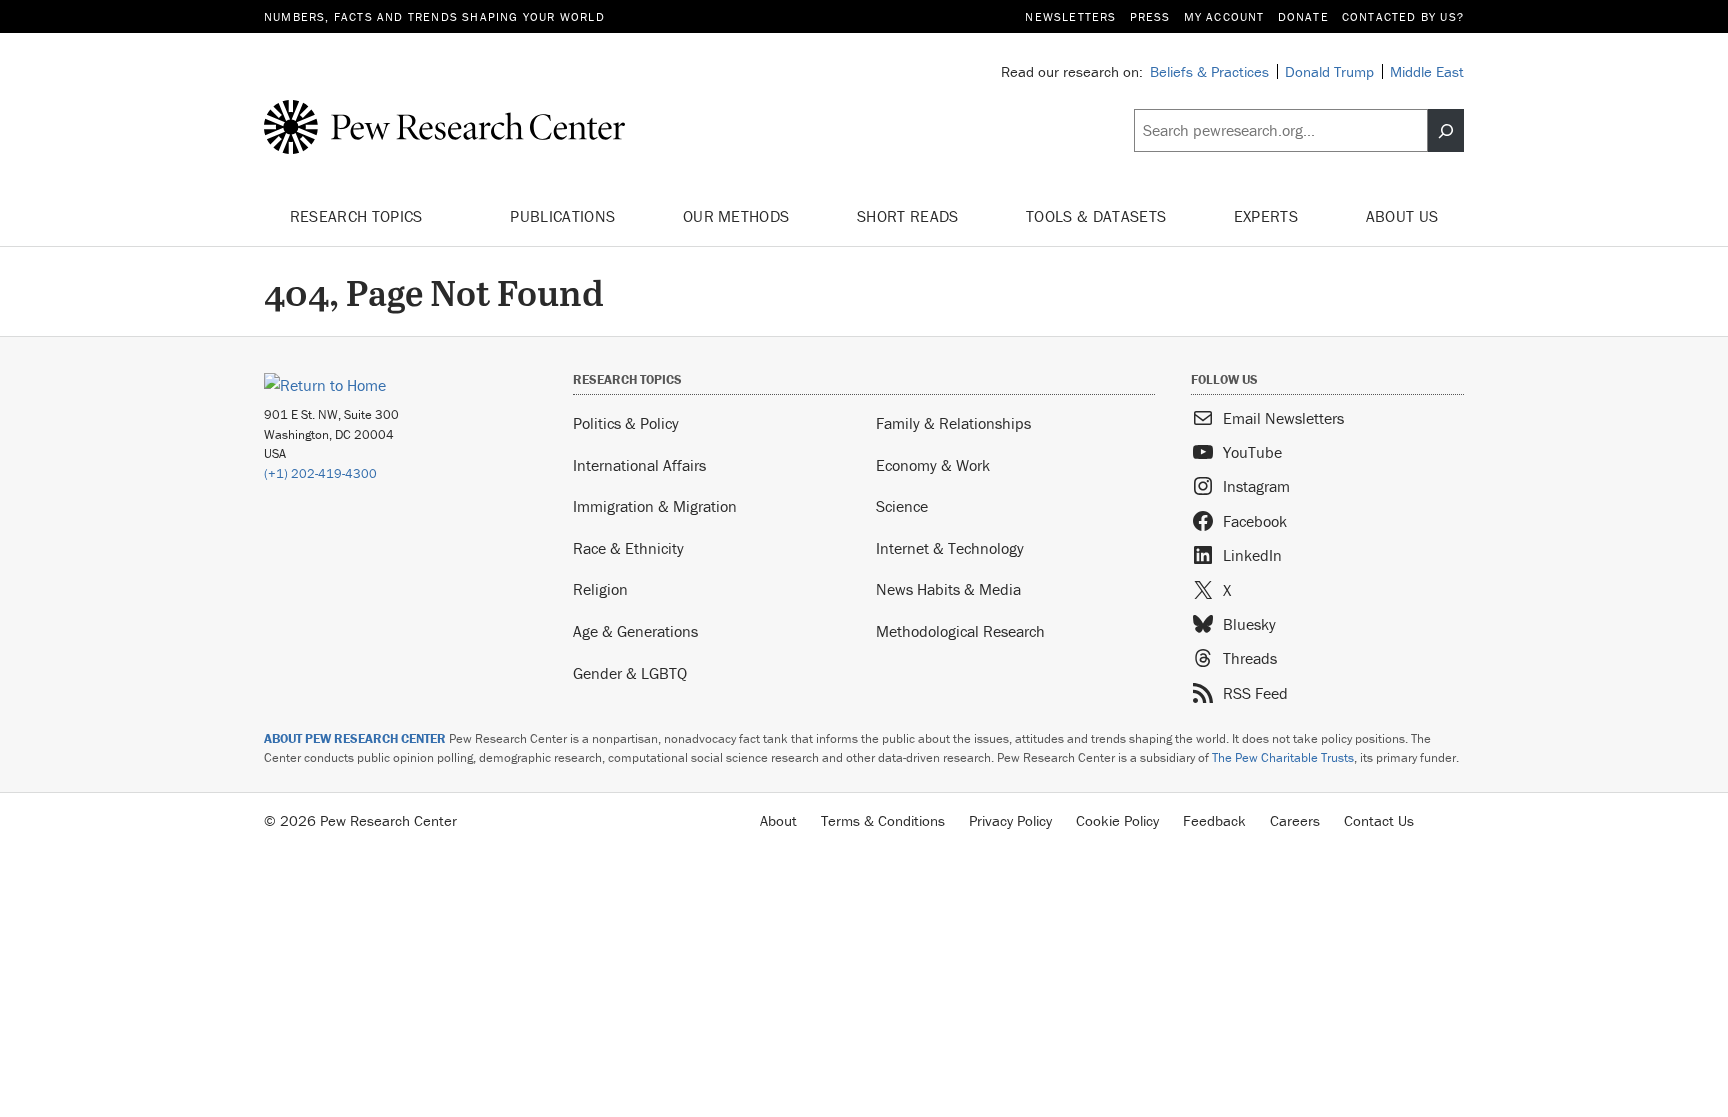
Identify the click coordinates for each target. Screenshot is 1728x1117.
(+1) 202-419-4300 (320, 473)
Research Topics (358, 216)
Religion (600, 589)
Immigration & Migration (655, 506)
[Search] (1446, 131)
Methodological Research (960, 631)
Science (902, 506)
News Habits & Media (948, 589)
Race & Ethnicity (628, 548)
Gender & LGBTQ (630, 673)
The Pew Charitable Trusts (1283, 757)
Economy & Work (933, 465)
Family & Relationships (953, 423)
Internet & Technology (950, 548)
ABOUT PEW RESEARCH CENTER (355, 738)
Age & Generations (635, 631)
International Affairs (639, 465)
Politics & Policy (626, 423)
